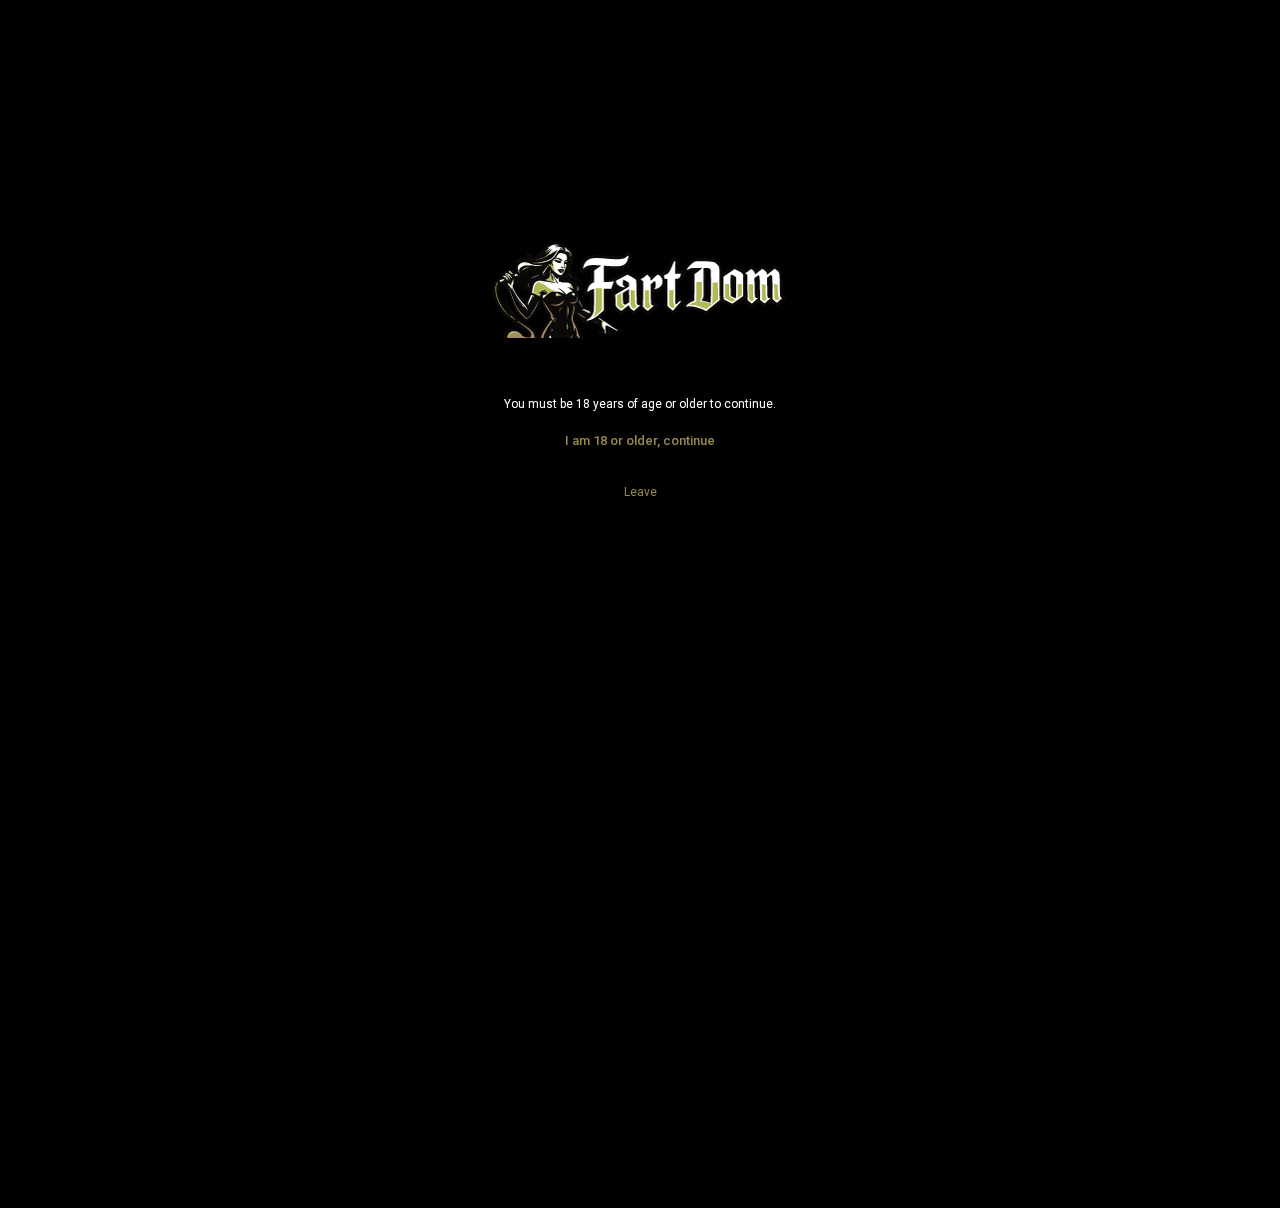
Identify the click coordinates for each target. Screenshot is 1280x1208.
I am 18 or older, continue (640, 440)
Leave (640, 492)
